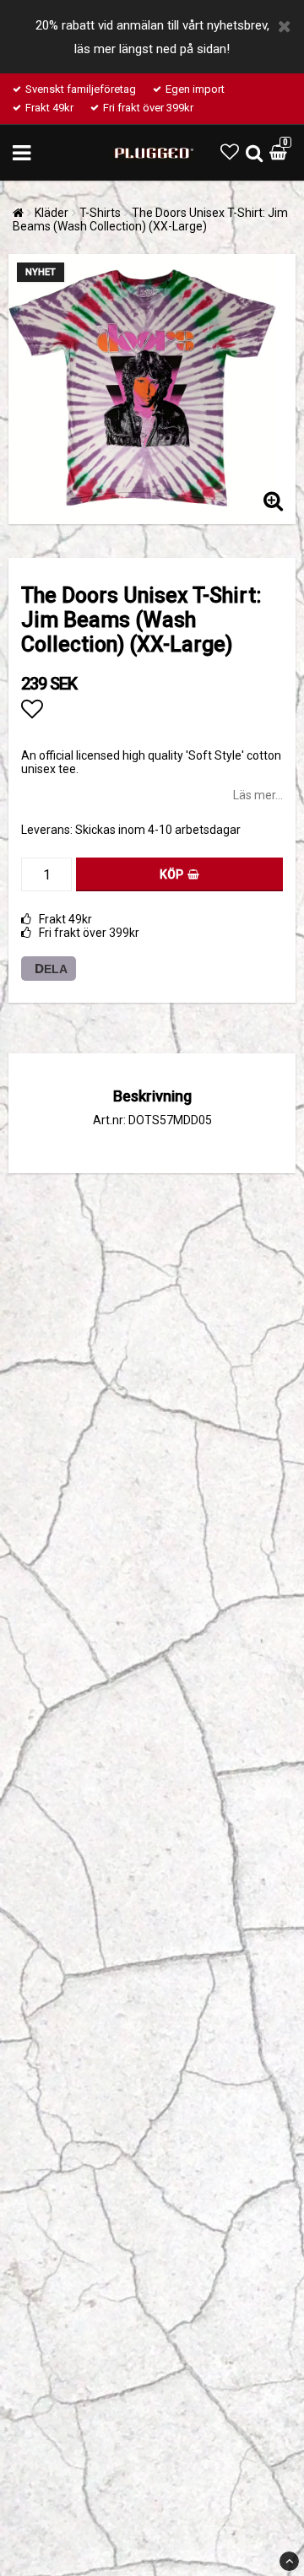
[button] (230, 152)
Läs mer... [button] (258, 795)
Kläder (52, 213)
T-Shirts (100, 213)
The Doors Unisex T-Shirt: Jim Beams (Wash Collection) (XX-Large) (150, 219)
